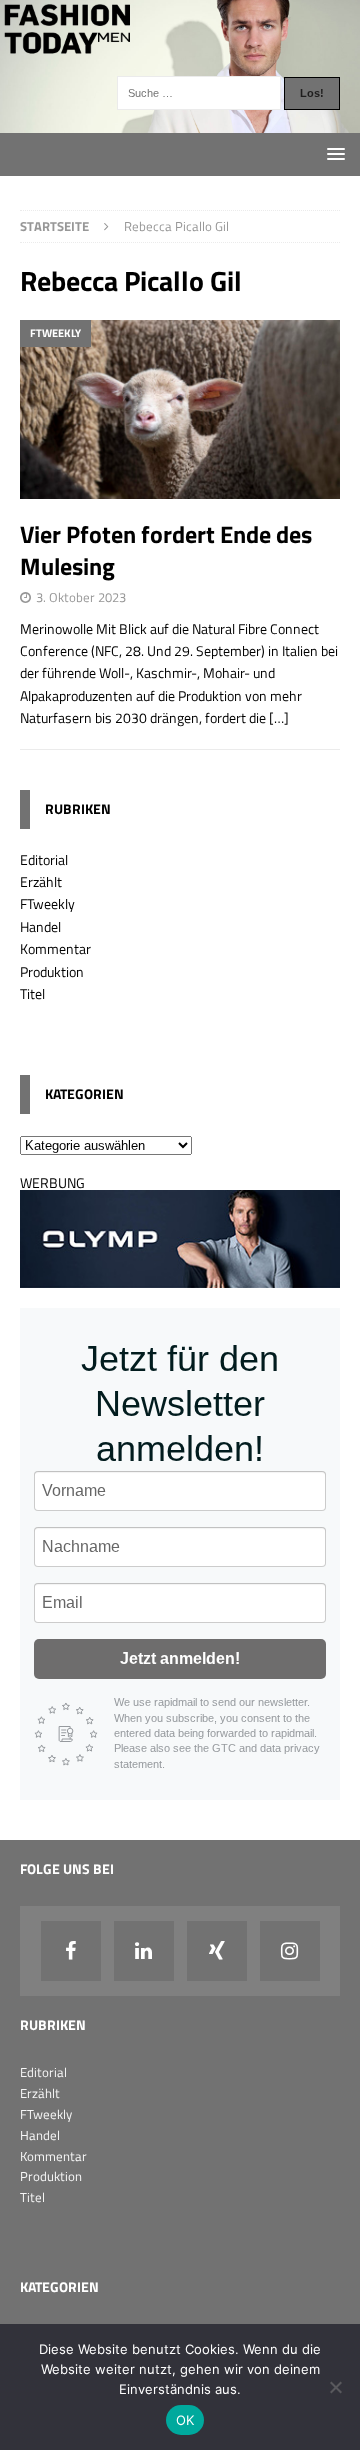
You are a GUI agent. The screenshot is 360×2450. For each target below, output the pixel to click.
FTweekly (47, 903)
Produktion (52, 971)
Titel (32, 993)
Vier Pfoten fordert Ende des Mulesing (166, 549)
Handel (40, 926)
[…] (279, 717)
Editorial (44, 859)
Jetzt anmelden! (180, 1658)
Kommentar (55, 948)
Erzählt (41, 881)
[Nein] (335, 2387)
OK (185, 2420)
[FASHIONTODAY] (180, 121)
